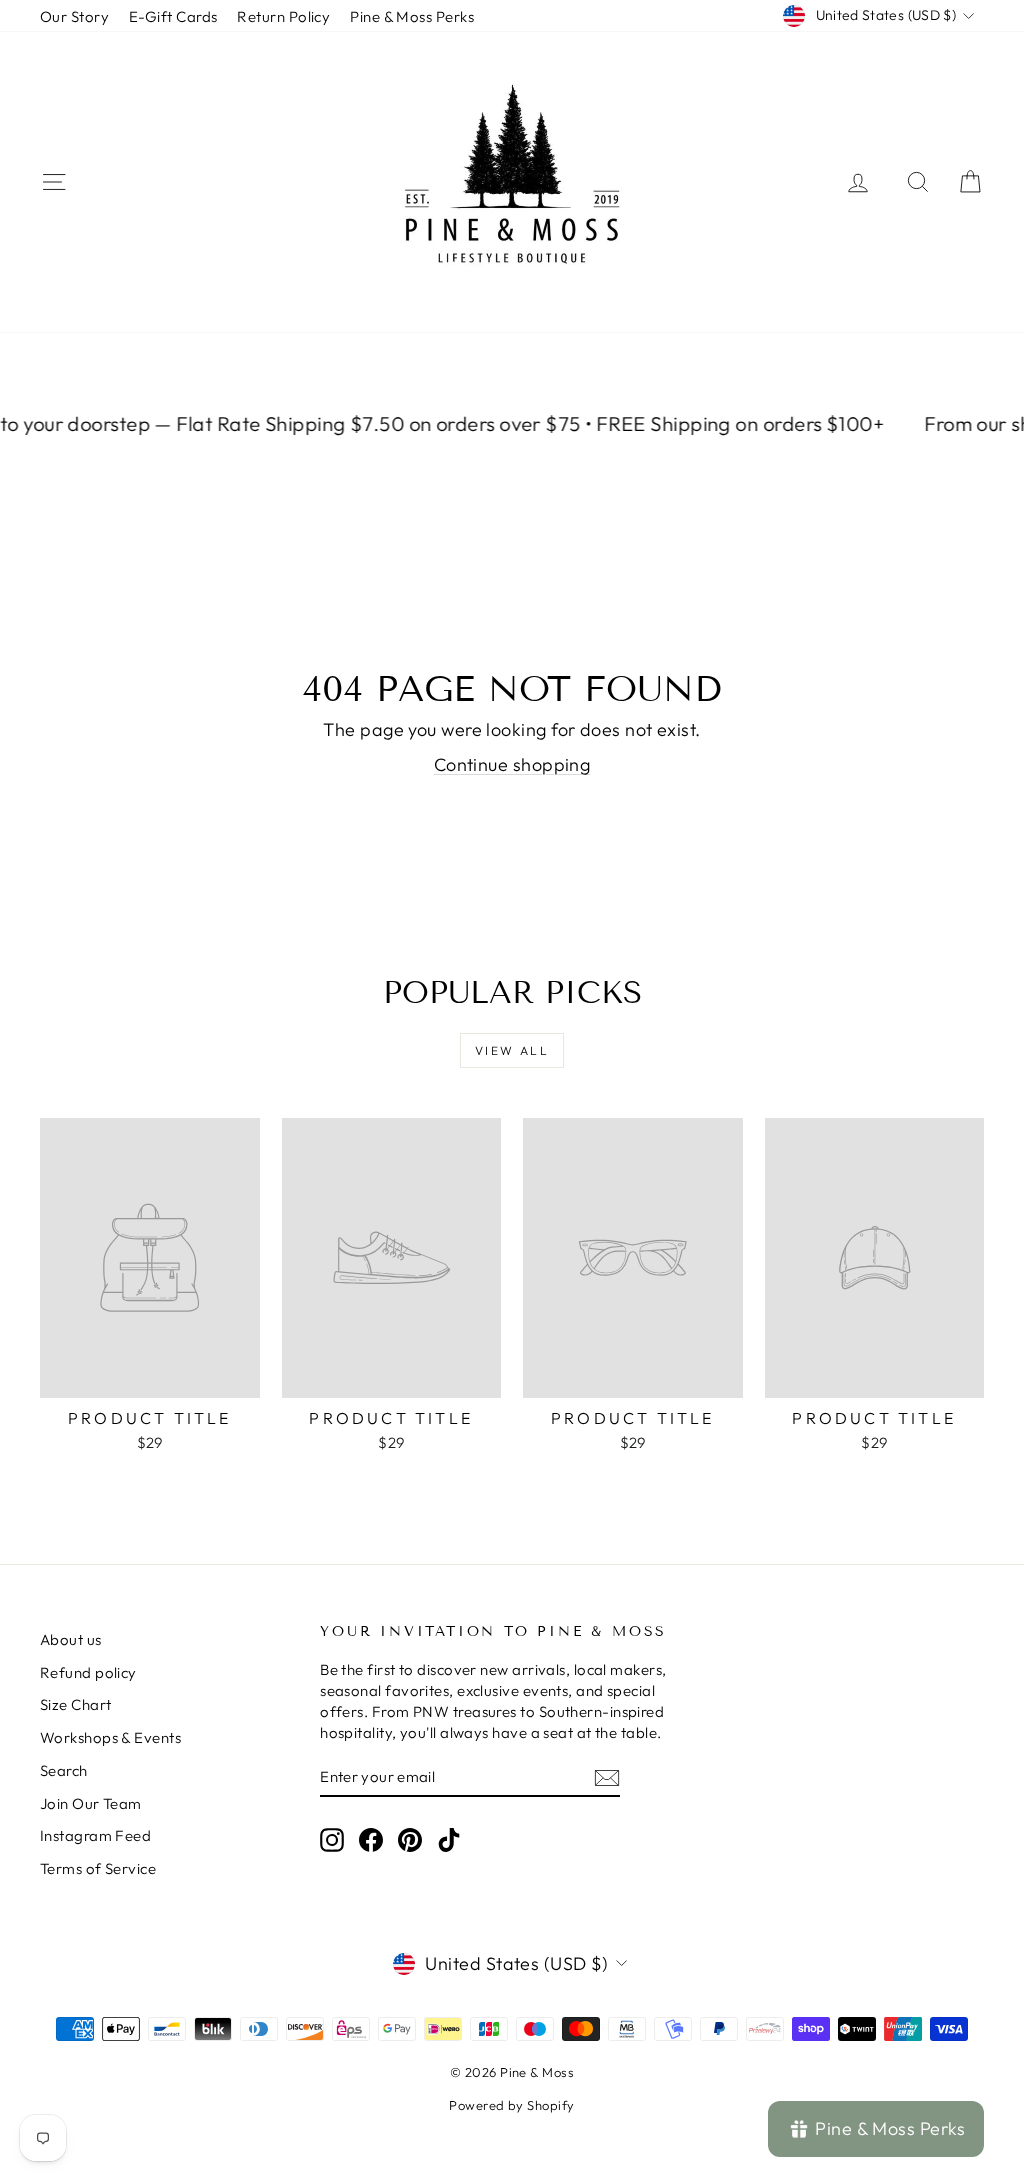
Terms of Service (98, 1868)
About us (71, 1639)
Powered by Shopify (511, 2105)
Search (64, 1770)
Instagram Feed (95, 1835)
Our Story (74, 16)
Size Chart (76, 1704)
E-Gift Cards (173, 16)
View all (512, 1050)
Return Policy (283, 16)
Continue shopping (512, 764)
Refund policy (88, 1672)
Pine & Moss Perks (412, 16)
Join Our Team (91, 1803)
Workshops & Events (110, 1737)
